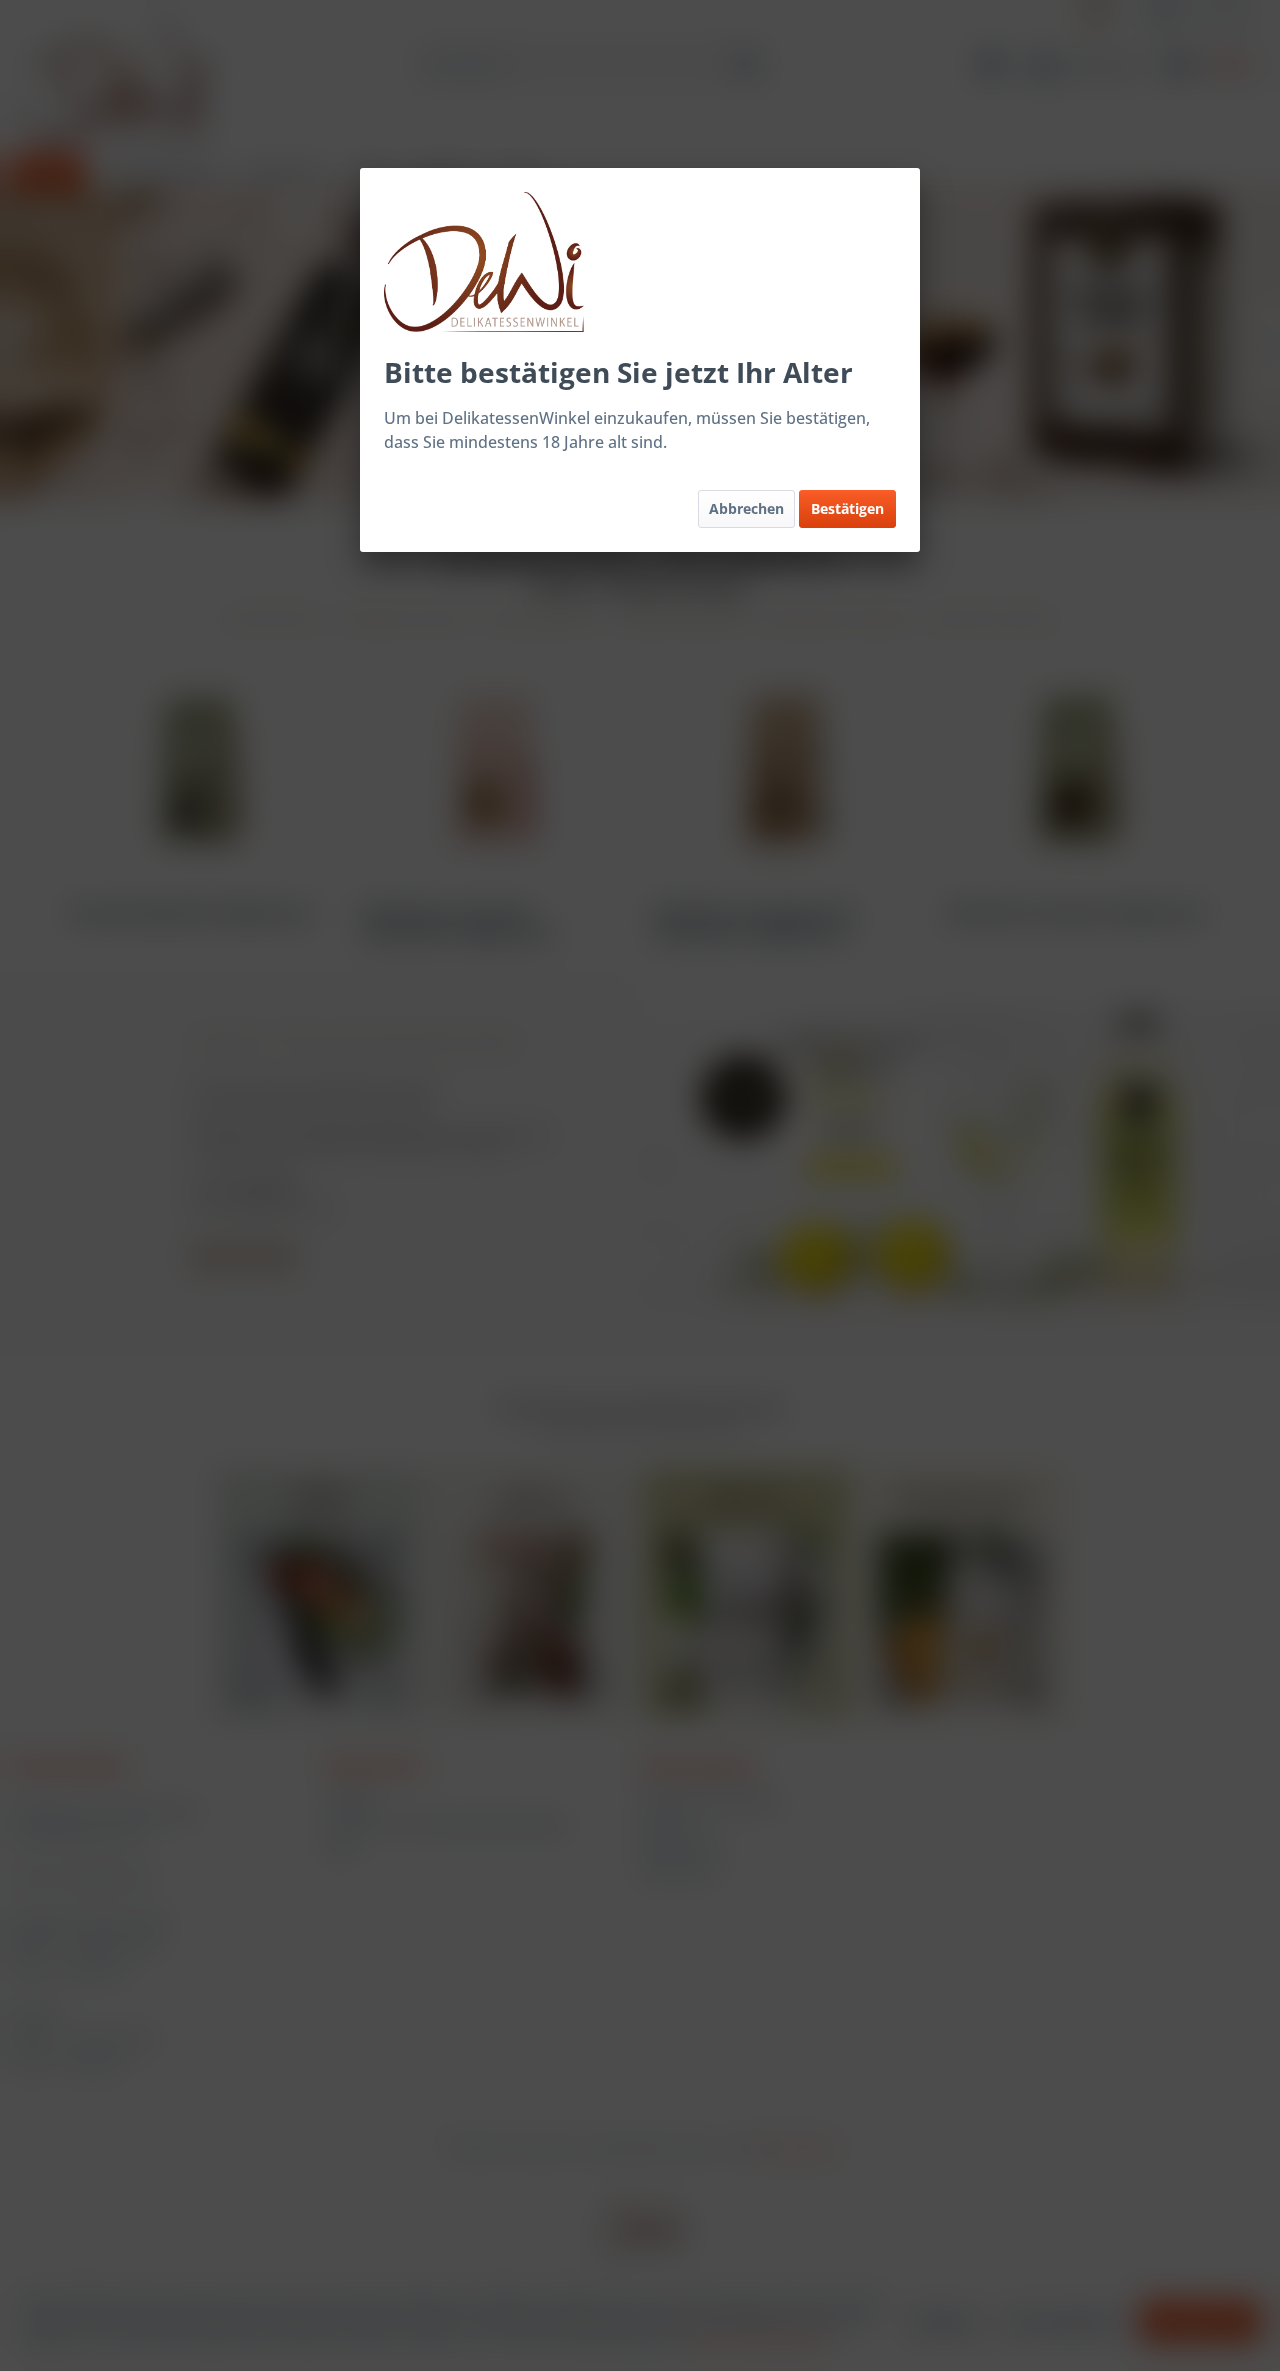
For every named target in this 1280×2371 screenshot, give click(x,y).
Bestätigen (847, 508)
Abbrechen (746, 508)
